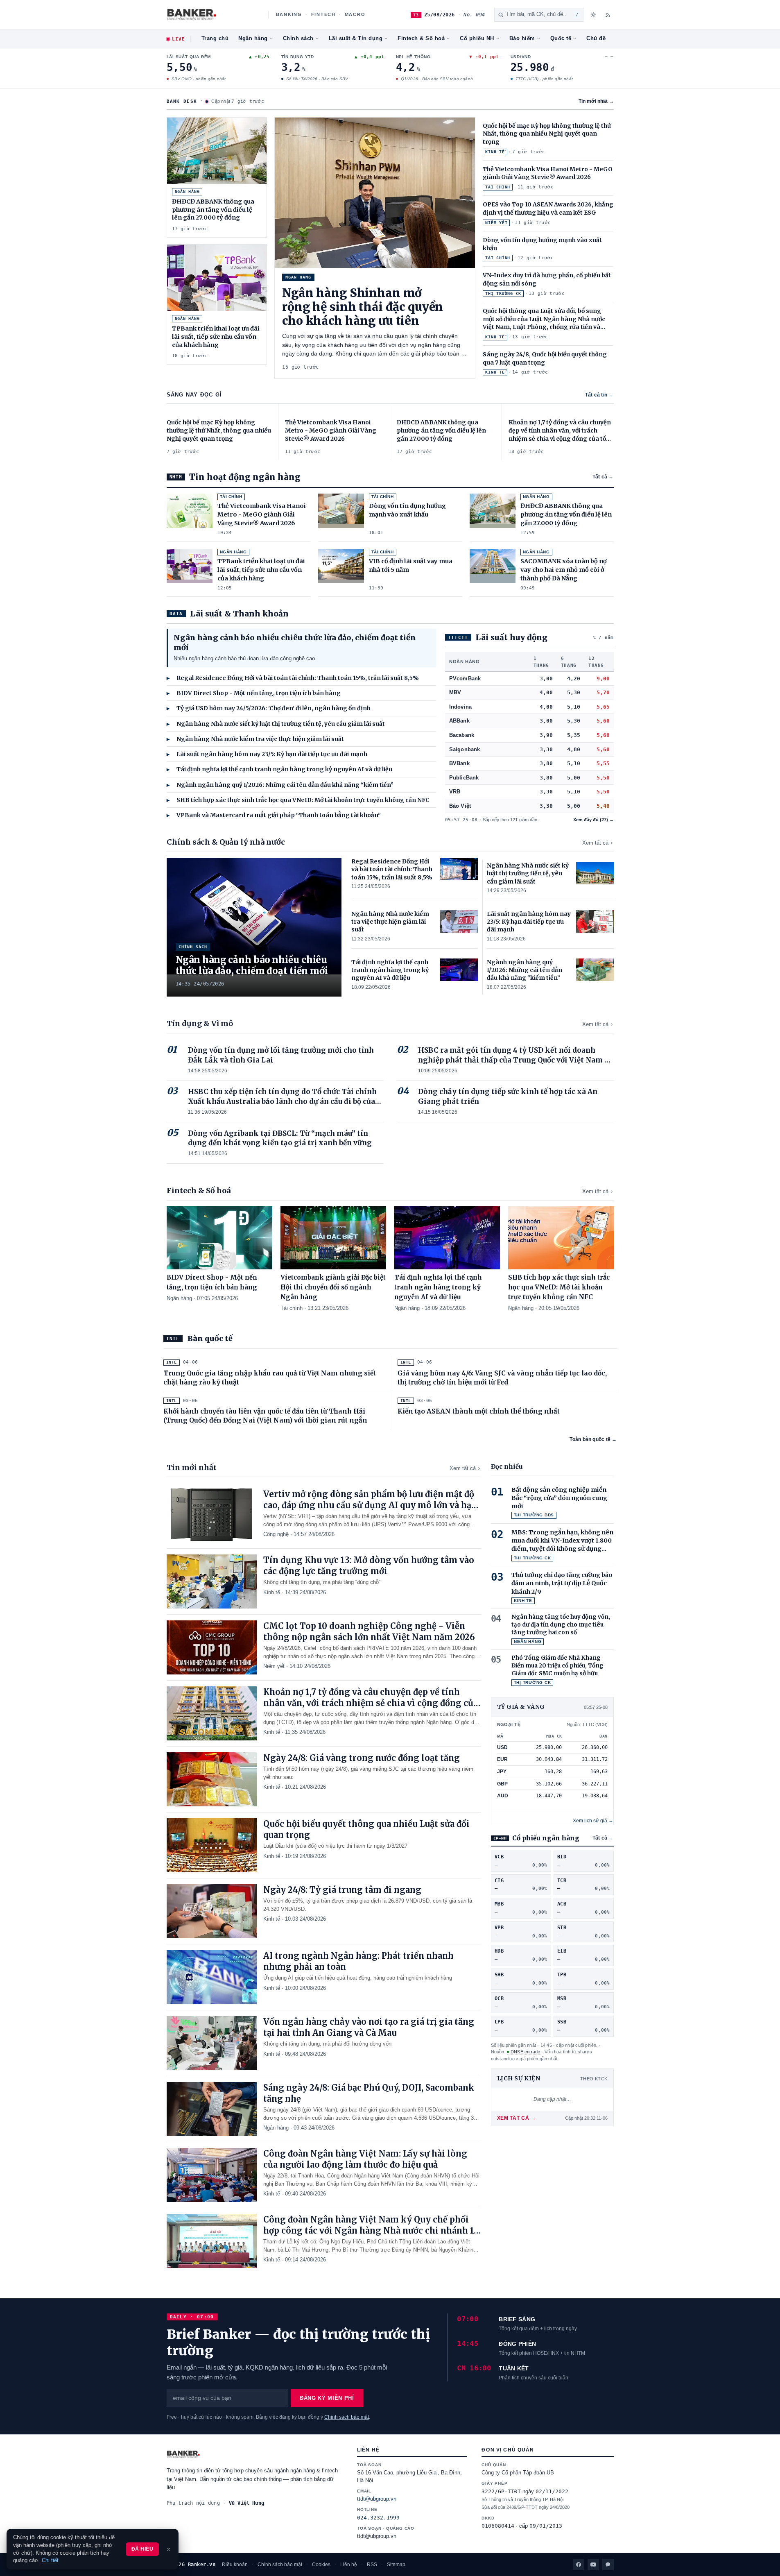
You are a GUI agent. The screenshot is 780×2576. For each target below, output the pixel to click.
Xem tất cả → (517, 2118)
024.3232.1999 (378, 2518)
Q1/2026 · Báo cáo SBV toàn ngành (436, 79)
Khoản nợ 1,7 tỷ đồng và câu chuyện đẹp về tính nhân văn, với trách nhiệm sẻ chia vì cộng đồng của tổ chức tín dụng (371, 1703)
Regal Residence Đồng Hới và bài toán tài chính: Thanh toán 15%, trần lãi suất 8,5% (293, 678)
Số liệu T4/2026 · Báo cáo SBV (317, 79)
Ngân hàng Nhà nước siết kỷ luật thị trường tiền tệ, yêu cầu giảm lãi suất (276, 724)
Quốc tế (561, 39)
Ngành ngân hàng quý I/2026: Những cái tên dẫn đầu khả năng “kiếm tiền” (280, 785)
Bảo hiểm (522, 39)
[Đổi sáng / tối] (593, 15)
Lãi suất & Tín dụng (356, 39)
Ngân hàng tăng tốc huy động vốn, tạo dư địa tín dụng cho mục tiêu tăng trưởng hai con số (561, 1625)
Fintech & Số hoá (421, 39)
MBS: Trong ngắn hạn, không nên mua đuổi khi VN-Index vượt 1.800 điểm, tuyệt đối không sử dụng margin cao (562, 1541)
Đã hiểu (142, 2549)
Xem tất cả (595, 843)
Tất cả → (603, 477)
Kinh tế (272, 1592)
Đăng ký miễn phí (327, 2398)
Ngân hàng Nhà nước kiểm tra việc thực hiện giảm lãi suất (255, 739)
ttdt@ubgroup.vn (377, 2499)
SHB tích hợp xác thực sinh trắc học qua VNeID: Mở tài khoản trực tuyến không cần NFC (298, 800)
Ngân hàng (253, 39)
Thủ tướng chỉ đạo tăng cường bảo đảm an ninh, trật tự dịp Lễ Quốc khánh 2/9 (562, 1583)
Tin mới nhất (596, 101)
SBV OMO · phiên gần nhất (198, 79)
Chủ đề (596, 39)
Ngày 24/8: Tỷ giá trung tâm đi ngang (342, 1890)
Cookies (321, 2565)
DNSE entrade (526, 2052)
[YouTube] (593, 2565)
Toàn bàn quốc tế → (593, 1439)
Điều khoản (235, 2565)
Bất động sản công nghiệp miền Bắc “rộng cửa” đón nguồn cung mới (559, 1498)
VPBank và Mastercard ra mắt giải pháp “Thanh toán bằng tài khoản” (274, 815)
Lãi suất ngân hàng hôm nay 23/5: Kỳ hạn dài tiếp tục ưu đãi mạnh (267, 754)
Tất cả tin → (599, 395)
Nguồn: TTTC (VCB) (587, 1724)
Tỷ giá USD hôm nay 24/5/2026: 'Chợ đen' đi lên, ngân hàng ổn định (269, 708)
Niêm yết (274, 1666)
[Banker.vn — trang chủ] (213, 15)
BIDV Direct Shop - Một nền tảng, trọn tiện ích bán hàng (254, 693)
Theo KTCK (594, 2079)
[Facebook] (579, 2565)
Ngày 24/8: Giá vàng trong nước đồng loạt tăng (362, 1758)
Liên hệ (349, 2565)
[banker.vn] (254, 2454)
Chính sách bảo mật (347, 2417)
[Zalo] (608, 2565)
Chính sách (298, 39)
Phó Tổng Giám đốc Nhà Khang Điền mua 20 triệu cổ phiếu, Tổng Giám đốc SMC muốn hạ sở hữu (557, 1666)
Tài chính (292, 1308)
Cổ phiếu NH (477, 39)
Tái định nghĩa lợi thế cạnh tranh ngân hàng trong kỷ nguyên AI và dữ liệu (279, 769)
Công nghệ (276, 1534)
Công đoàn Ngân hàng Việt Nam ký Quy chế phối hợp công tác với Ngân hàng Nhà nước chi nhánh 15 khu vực (371, 2230)
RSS (372, 2565)
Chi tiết (50, 2560)
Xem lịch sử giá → (593, 1821)
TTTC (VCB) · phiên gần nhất (544, 79)
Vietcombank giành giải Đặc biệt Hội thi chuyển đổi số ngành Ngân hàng (333, 1287)
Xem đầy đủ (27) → (593, 820)
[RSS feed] (608, 15)
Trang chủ (215, 39)
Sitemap (396, 2565)
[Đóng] (169, 2549)
